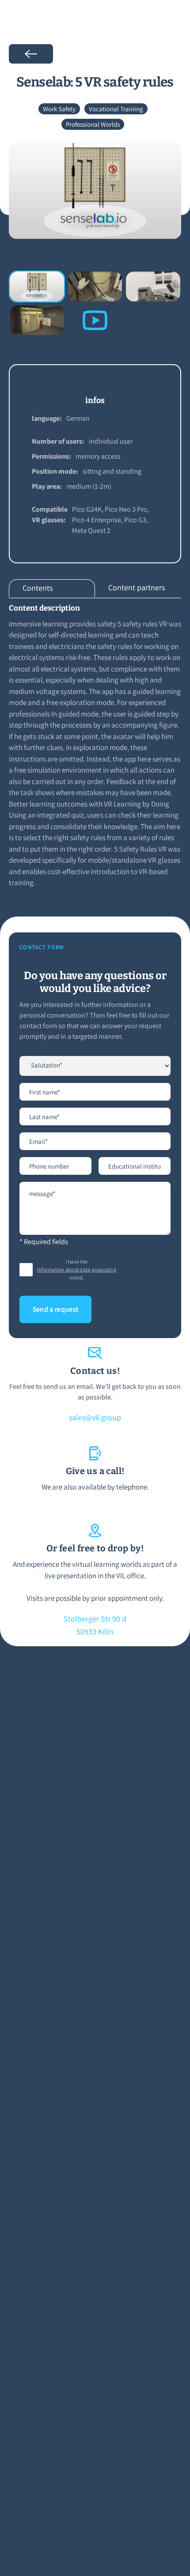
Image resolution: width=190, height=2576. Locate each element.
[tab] (52, 588)
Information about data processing (77, 1269)
